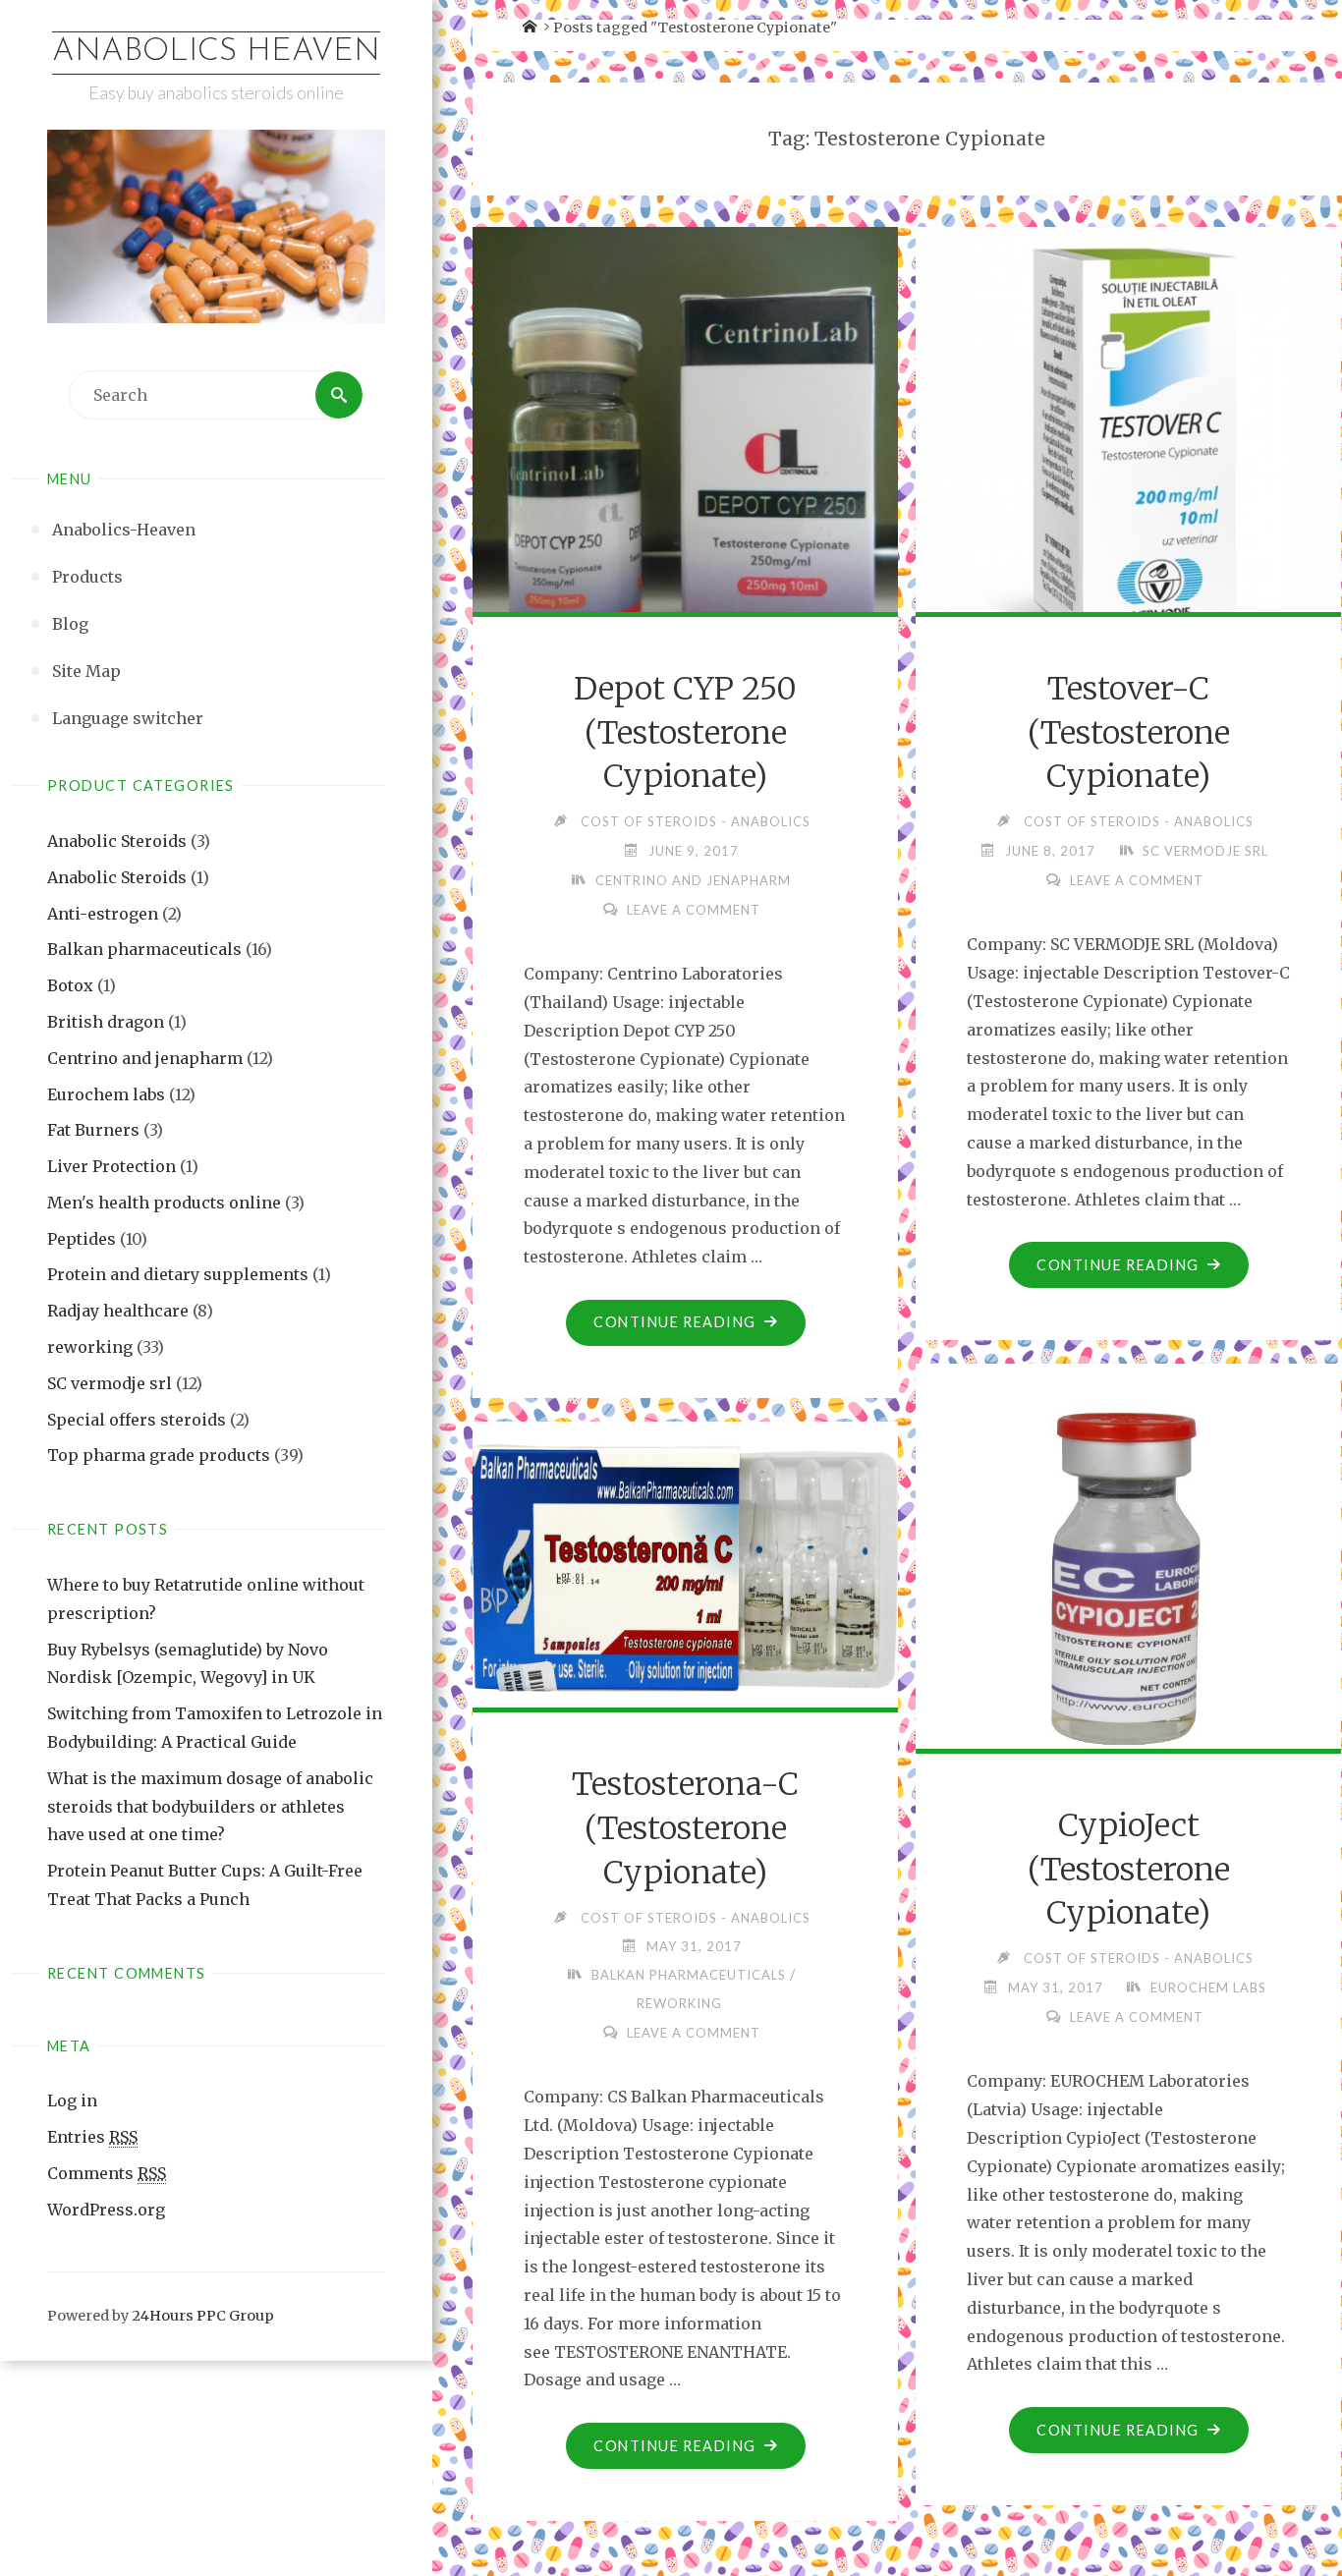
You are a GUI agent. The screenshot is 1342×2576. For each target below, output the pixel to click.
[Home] (530, 28)
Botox (70, 985)
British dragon (106, 1022)
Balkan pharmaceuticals (144, 949)
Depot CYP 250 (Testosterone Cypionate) (685, 733)
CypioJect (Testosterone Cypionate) (1129, 1870)
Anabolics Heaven (216, 52)
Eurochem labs (106, 1094)
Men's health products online (164, 1203)
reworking (90, 1347)
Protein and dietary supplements (178, 1274)
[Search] (339, 395)
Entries (92, 2137)
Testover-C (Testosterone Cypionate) (1129, 733)
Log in (72, 2100)
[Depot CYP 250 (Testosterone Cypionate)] (685, 469)
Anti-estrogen (103, 914)
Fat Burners (93, 1130)
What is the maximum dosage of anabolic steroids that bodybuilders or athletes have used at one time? (210, 1807)
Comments (107, 2173)
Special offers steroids (137, 1420)
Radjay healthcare (118, 1311)
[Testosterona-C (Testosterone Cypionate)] (685, 1561)
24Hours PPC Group (203, 2316)
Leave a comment (694, 910)
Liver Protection (112, 1166)
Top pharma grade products (159, 1455)
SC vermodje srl (110, 1383)
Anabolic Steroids (117, 841)
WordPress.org (106, 2210)
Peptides (82, 1239)
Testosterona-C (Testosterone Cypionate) (685, 1828)
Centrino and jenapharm (145, 1058)
